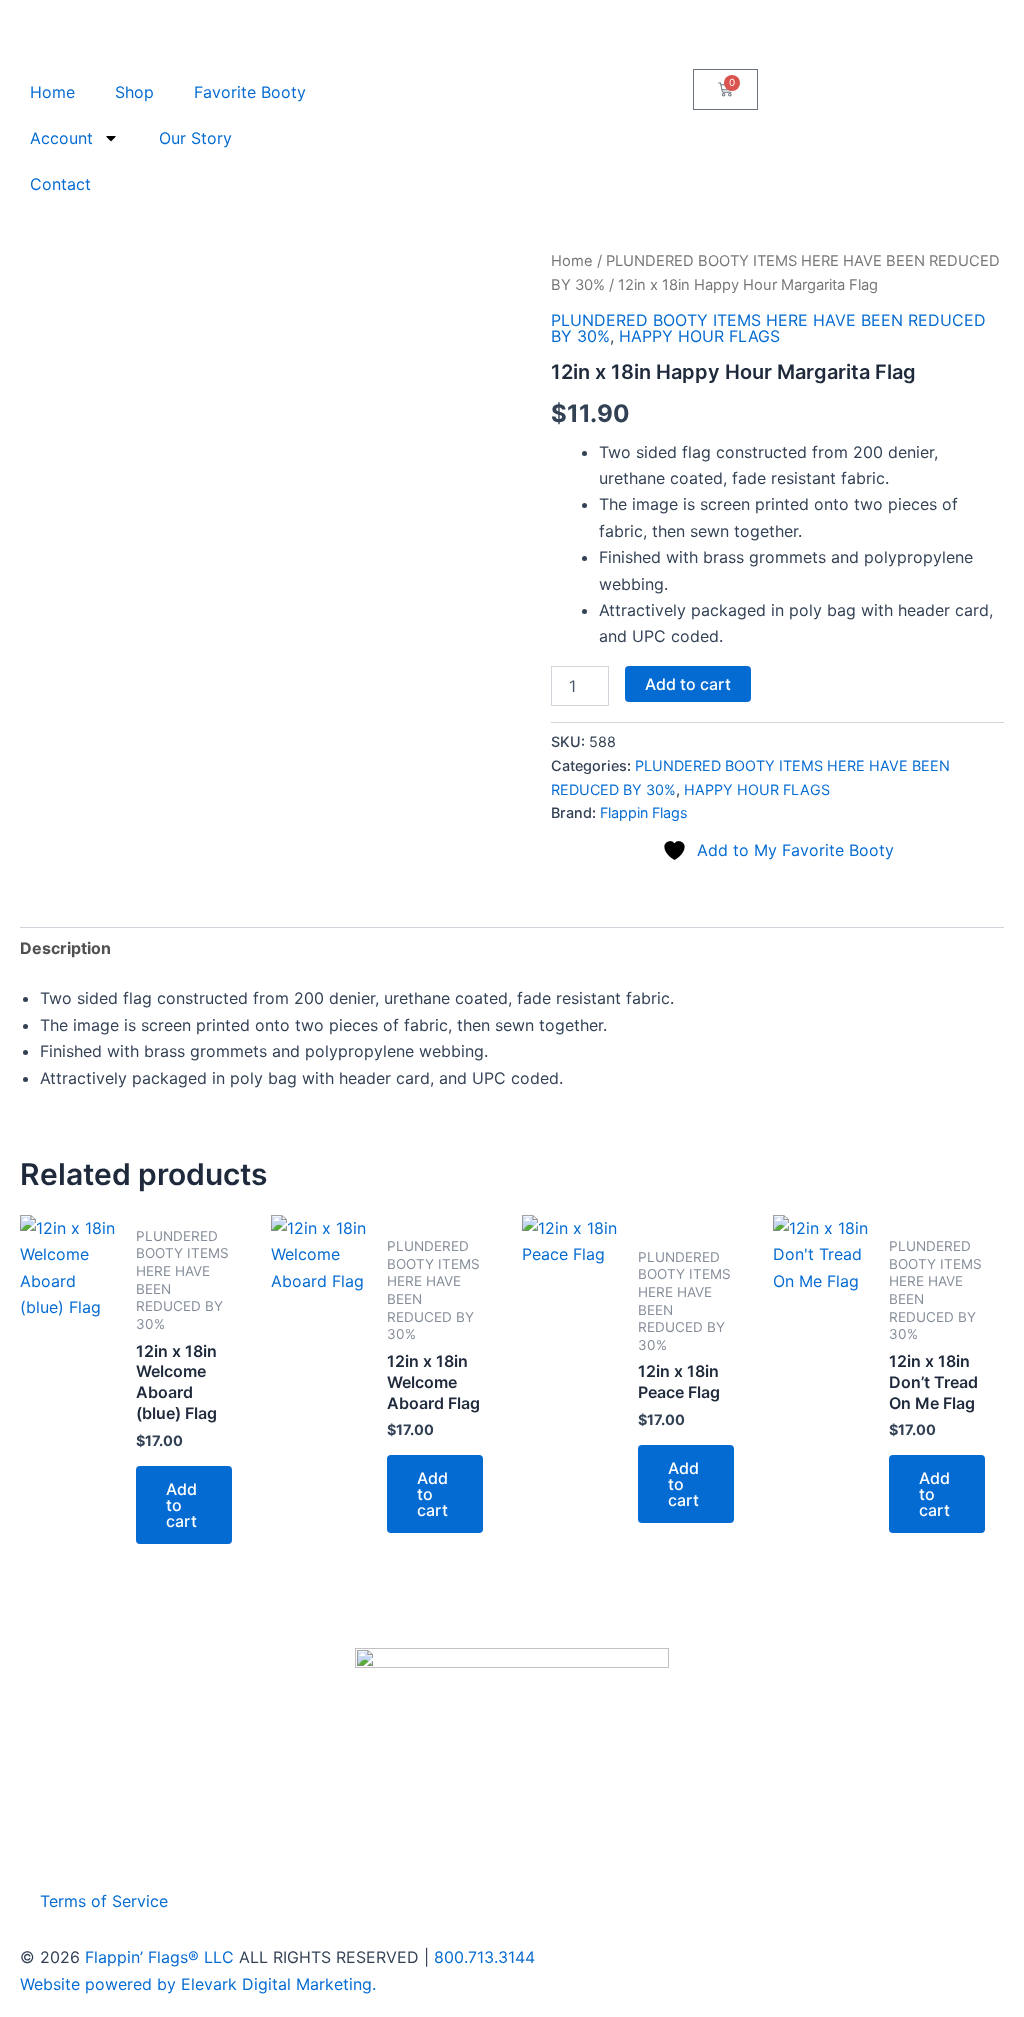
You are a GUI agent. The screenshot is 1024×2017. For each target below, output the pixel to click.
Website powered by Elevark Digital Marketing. (198, 1984)
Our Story (195, 138)
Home (52, 92)
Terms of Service (104, 1901)
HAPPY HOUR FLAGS (699, 336)
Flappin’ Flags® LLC (159, 1957)
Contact (60, 184)
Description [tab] (65, 948)
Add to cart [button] (181, 1505)
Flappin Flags (644, 812)
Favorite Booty (250, 92)
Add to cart (688, 684)
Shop (134, 92)
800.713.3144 (484, 1957)
